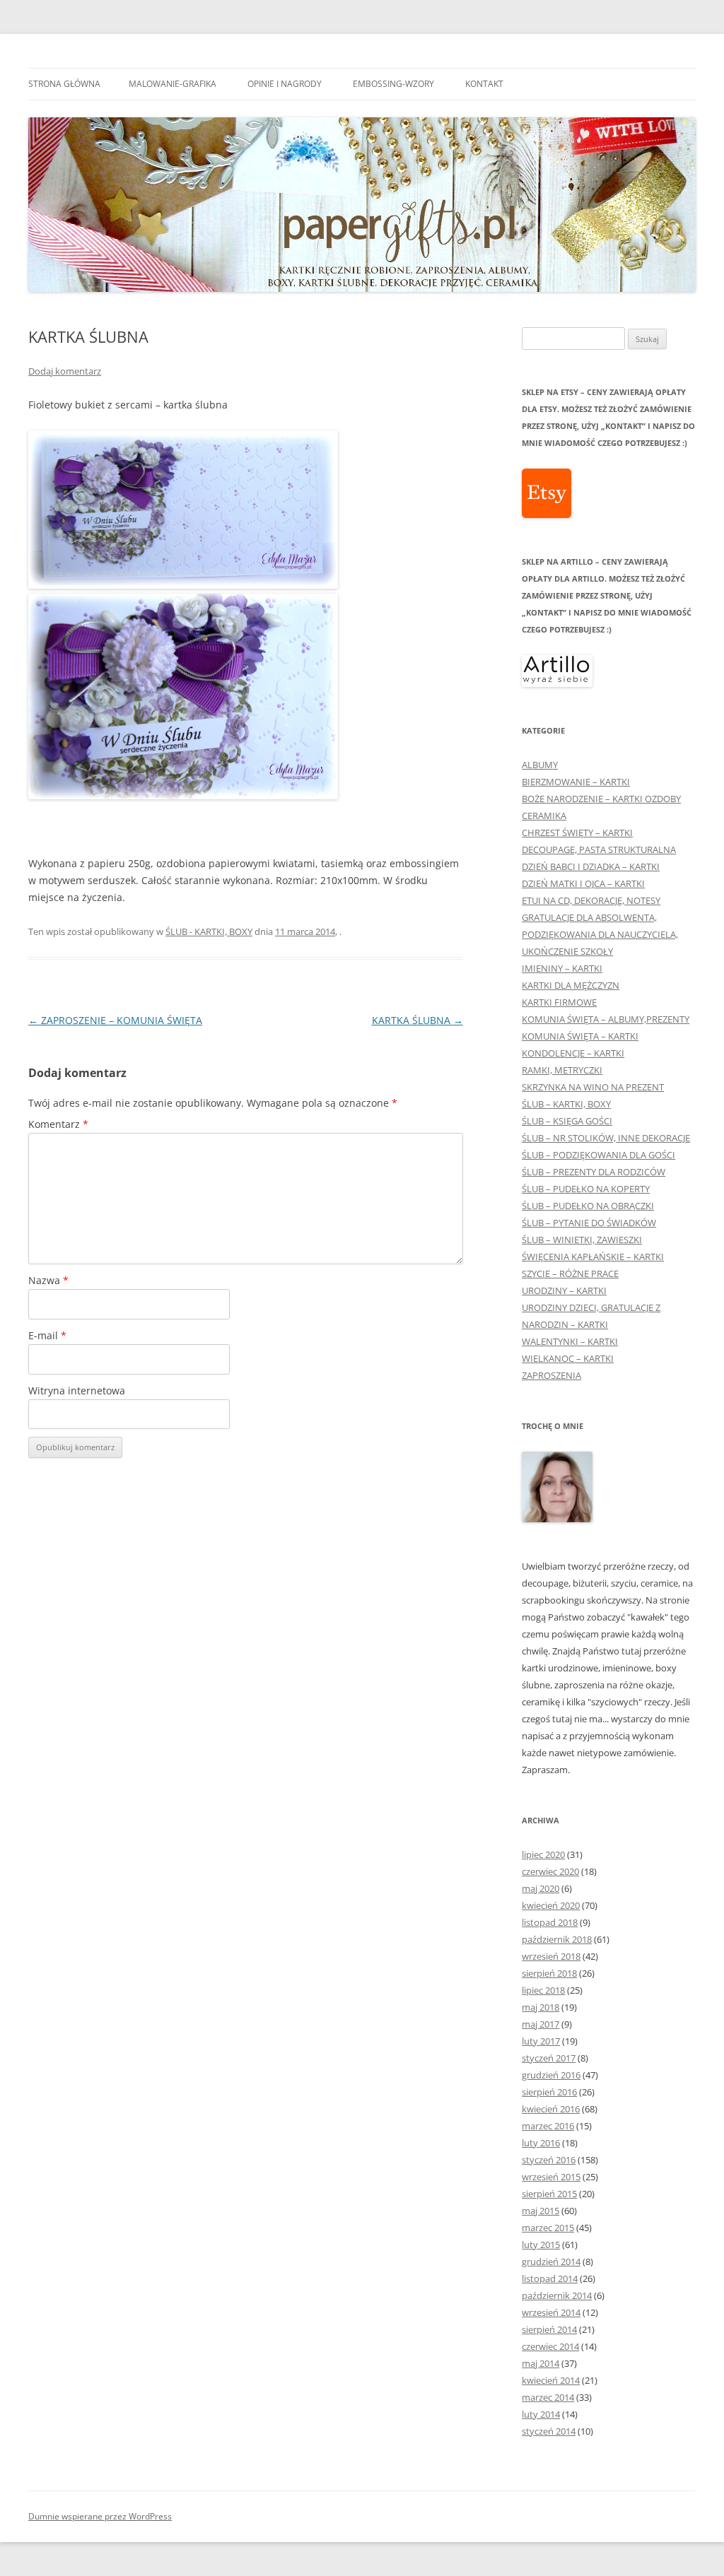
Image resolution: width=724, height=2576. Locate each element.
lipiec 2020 (543, 1854)
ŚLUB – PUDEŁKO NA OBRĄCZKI (588, 1206)
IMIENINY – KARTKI (562, 968)
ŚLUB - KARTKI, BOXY (209, 931)
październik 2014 (557, 2295)
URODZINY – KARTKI (564, 1290)
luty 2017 (541, 2041)
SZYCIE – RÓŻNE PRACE (570, 1274)
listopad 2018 (550, 1922)
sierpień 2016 (549, 2092)
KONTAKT (484, 84)
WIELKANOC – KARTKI (568, 1358)
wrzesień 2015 (551, 2177)
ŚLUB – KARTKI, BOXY (566, 1104)
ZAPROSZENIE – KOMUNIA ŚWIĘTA (115, 1020)
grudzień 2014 (551, 2262)
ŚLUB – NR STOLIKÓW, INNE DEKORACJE (606, 1138)
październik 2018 (557, 1939)
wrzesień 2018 (551, 1956)
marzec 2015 (548, 2228)
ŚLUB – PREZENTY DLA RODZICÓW (594, 1172)
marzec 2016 (548, 2126)
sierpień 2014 (549, 2329)
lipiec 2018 (543, 1990)
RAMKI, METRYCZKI (562, 1070)
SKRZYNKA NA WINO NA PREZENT (593, 1087)
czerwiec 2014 (550, 2346)
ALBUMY (540, 765)
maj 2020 (541, 1888)
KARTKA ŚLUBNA (418, 1020)
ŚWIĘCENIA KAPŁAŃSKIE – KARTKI (593, 1257)
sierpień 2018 (549, 1973)
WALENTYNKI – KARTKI (570, 1341)
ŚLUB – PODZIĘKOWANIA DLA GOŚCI (599, 1155)
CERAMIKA (544, 816)
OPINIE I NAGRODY (285, 84)
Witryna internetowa (77, 1390)
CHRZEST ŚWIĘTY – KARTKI (577, 833)
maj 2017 (541, 2024)
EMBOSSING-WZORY (393, 84)
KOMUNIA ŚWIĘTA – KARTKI (580, 1036)
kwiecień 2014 (551, 2380)
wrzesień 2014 (551, 2312)
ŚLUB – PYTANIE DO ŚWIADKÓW (589, 1223)
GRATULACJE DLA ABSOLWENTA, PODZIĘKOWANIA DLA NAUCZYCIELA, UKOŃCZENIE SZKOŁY (600, 934)
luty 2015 (541, 2245)
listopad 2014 (550, 2278)
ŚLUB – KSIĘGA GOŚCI (567, 1121)
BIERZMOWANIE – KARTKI (576, 782)
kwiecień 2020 (551, 1905)
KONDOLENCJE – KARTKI (573, 1053)
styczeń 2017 (549, 2058)
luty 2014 (541, 2414)
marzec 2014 (548, 2397)
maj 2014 (541, 2363)
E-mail (47, 1335)
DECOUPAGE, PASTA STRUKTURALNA (599, 849)
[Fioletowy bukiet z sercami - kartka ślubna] (183, 585)
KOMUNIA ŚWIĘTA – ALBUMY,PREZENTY (606, 1019)
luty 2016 (541, 2143)
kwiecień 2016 (551, 2109)
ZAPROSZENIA (551, 1375)
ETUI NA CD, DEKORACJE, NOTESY (591, 900)
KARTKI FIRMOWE (559, 1002)
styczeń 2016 (549, 2160)
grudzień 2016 (551, 2075)
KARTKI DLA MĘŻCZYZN (571, 985)
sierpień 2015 (549, 2194)
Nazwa (48, 1280)
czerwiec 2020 (550, 1871)
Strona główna (64, 84)
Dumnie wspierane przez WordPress (100, 2516)
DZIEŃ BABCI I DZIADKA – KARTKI (591, 866)
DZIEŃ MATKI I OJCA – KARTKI (583, 883)
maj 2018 (541, 2007)
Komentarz (58, 1124)
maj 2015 (541, 2211)
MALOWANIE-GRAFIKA (173, 84)
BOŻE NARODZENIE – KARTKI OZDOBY (601, 799)
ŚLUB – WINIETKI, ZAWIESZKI (582, 1240)
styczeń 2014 (549, 2431)
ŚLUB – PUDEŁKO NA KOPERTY (586, 1189)
